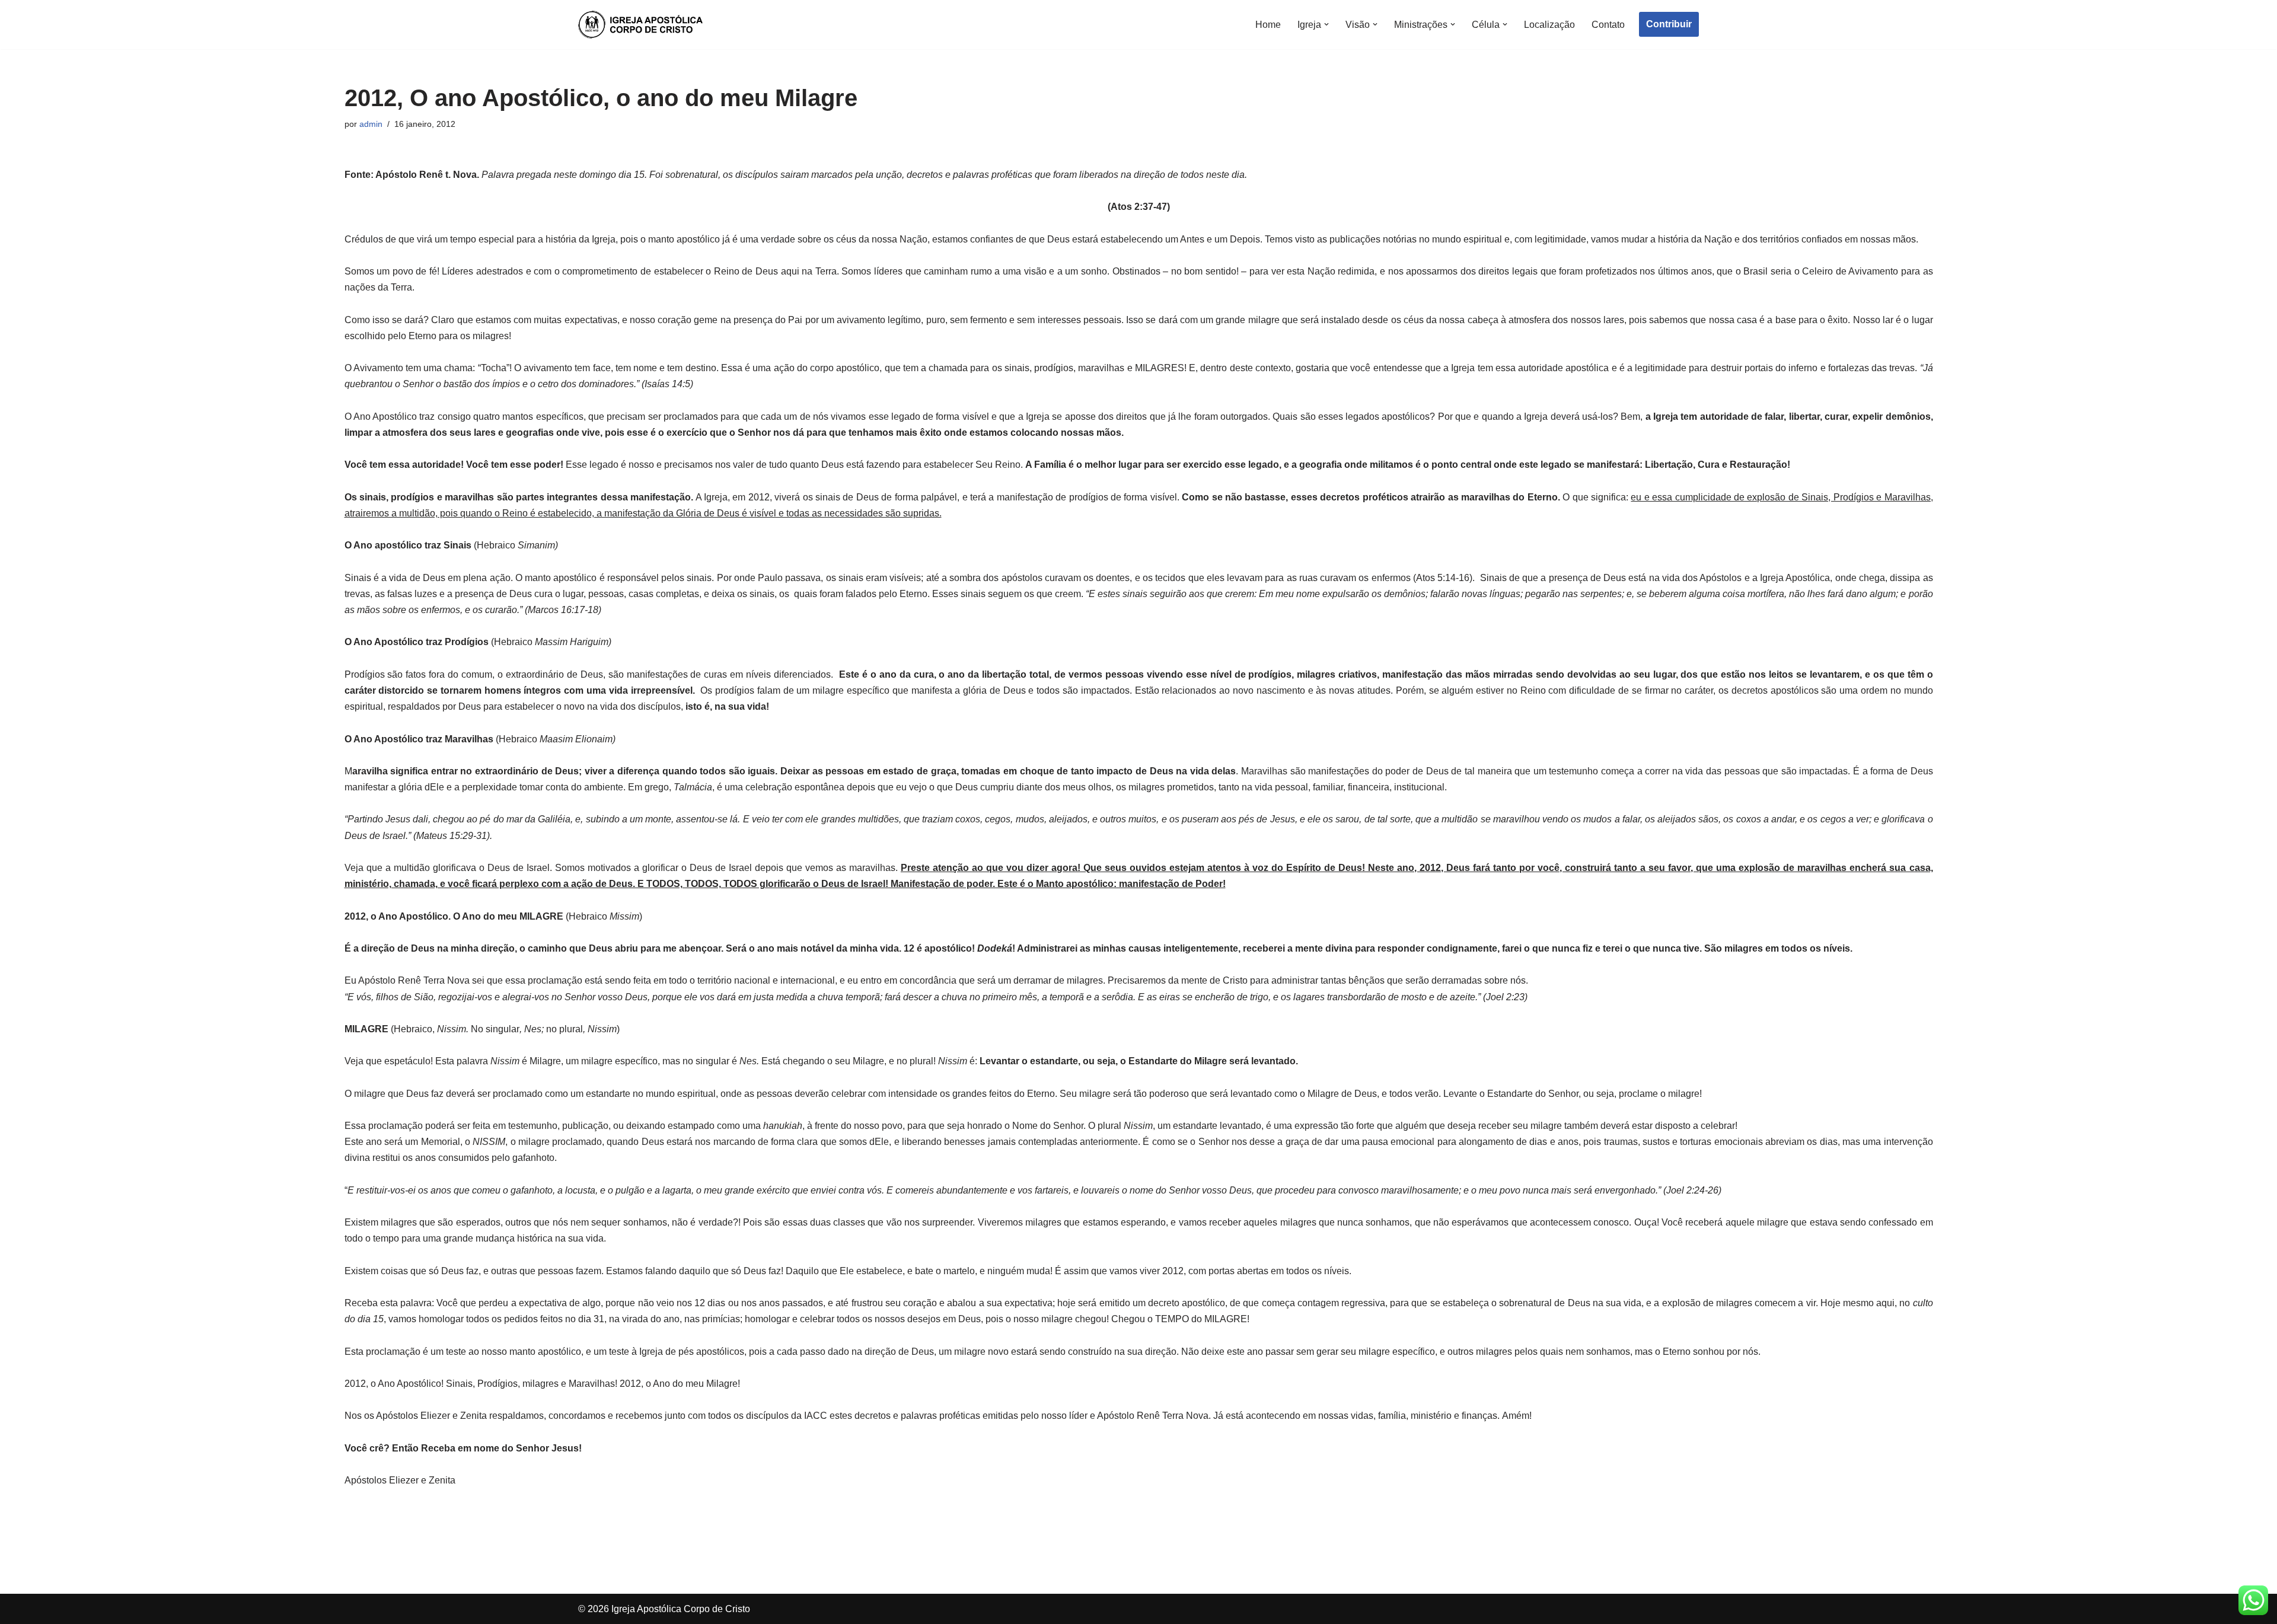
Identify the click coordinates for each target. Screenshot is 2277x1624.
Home (1268, 25)
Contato (1608, 25)
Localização (1549, 25)
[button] (1326, 24)
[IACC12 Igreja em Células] (640, 25)
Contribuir (1669, 24)
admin (371, 124)
